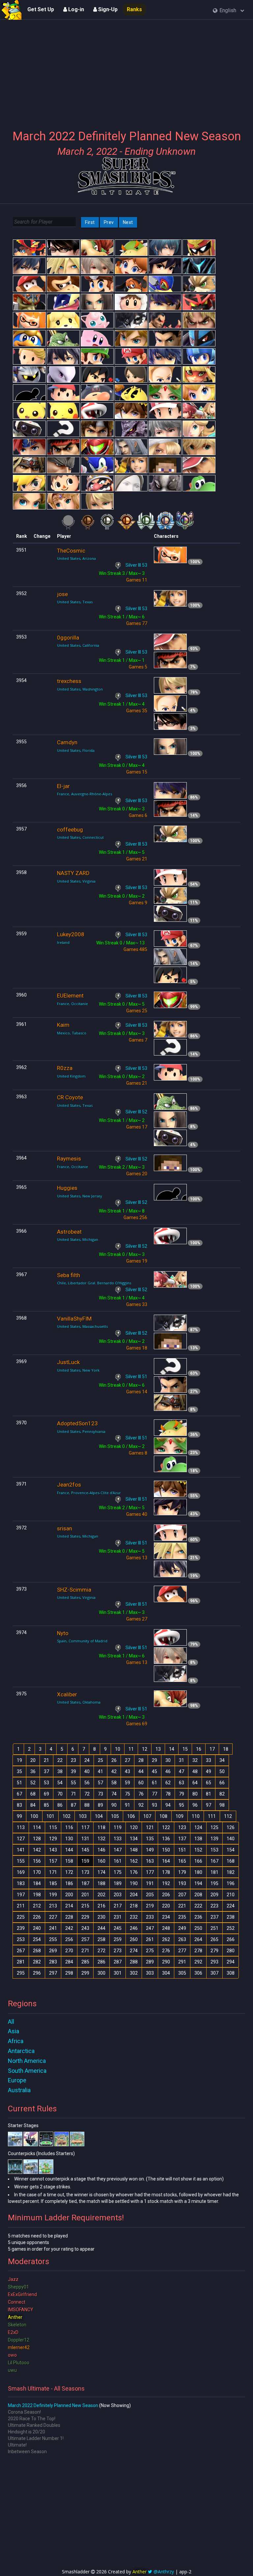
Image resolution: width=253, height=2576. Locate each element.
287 (118, 1962)
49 (209, 1771)
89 (100, 1805)
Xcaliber (67, 1694)
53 (46, 1783)
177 (150, 1872)
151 (182, 1850)
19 (19, 1760)
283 (53, 1962)
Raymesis (69, 1159)
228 (69, 1917)
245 (118, 1928)
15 (185, 1749)
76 (141, 1794)
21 (46, 1760)
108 (163, 1816)
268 (37, 1951)
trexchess (69, 681)
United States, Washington (80, 689)
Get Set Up (41, 9)
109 (180, 1816)
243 (85, 1928)
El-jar (63, 786)
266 (231, 1939)
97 (209, 1805)
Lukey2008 (71, 934)
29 (155, 1760)
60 (141, 1783)
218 (134, 1906)
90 (114, 1805)
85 (46, 1805)
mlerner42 (19, 2347)
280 (231, 1951)
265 (214, 1939)
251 (214, 1928)
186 (69, 1883)
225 (21, 1917)
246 (134, 1928)
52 (33, 1783)
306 (198, 1973)
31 (182, 1760)
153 (214, 1850)
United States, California (78, 645)
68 (33, 1794)
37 (46, 1771)
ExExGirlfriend (22, 2294)
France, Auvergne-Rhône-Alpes (84, 794)
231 (118, 1917)
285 (85, 1962)
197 (21, 1895)
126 (231, 1827)
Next (128, 222)
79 (182, 1794)
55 (73, 1783)
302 (134, 1973)
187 (85, 1883)
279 (214, 1951)
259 (118, 1939)
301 (118, 1973)
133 (118, 1839)
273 (118, 1951)
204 (134, 1895)
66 (222, 1783)
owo (12, 2355)
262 (166, 1939)
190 (134, 1883)
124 (198, 1827)
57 (100, 1783)
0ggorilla (68, 638)
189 (118, 1883)
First (90, 222)
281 (21, 1962)
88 (87, 1805)
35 (19, 1771)
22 (60, 1760)
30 (168, 1760)
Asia (14, 2031)
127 (21, 1839)
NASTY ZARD (73, 873)
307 (214, 1973)
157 (53, 1861)
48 (195, 1771)
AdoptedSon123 (77, 1423)
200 (69, 1895)
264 (198, 1939)
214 (69, 1906)
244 (101, 1928)
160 (101, 1861)
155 (21, 1861)
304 (166, 1973)
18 (226, 1749)
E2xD (13, 2332)
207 (182, 1895)
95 (182, 1805)
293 (214, 1962)
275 (150, 1951)
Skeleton (17, 2325)
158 (69, 1861)
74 (114, 1794)
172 (69, 1872)
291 (182, 1962)
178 (166, 1872)
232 (134, 1917)
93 (155, 1805)
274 (134, 1951)
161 (118, 1861)
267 (21, 1951)
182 (231, 1872)
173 (85, 1872)
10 (118, 1749)
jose (62, 594)
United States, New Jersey (80, 1196)
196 (231, 1883)
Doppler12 (19, 2340)
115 (53, 1827)
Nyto (63, 1633)
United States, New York (78, 1370)
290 (166, 1962)
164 (166, 1861)
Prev (109, 222)
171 (53, 1872)
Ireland (63, 942)
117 (85, 1827)
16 (199, 1749)
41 (100, 1771)
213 (53, 1906)
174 (101, 1872)
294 (231, 1962)
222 (198, 1906)
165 (182, 1861)
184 (37, 1883)
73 (100, 1794)
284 (69, 1962)
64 (195, 1783)
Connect (17, 2302)
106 (131, 1816)
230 (101, 1917)
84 (33, 1805)
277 (182, 1951)
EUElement (70, 996)
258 (101, 1939)
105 (115, 1816)
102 (67, 1816)
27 (127, 1760)
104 (99, 1816)
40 (87, 1771)
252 (231, 1928)
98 (222, 1805)
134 (134, 1839)
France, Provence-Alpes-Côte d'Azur (89, 1493)
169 (21, 1872)
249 (182, 1928)
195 (214, 1883)
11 (131, 1749)
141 (21, 1850)
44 (141, 1771)
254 (37, 1939)
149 (150, 1850)
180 (198, 1872)
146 (101, 1850)
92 (141, 1805)
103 (83, 1816)
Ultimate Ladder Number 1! (36, 2438)
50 (222, 1771)
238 (231, 1917)
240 (37, 1928)
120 (134, 1827)
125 (214, 1827)
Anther (15, 2317)
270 (69, 1951)
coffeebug (70, 830)
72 (87, 1794)
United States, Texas (75, 602)
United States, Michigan (78, 1239)
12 (145, 1749)
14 (172, 1749)
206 (166, 1895)
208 (198, 1895)
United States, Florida (76, 750)
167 (214, 1861)
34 (222, 1760)
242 (69, 1928)
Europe (17, 2080)
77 (155, 1794)
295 (21, 1973)
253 (21, 1939)
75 (127, 1794)
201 (85, 1895)
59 (127, 1783)
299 (85, 1973)
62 (168, 1783)
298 (69, 1973)
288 (134, 1962)
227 (53, 1917)
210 (231, 1895)
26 (114, 1760)
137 (182, 1839)
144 (69, 1850)
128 (37, 1839)
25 (100, 1760)
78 (168, 1794)
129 (53, 1839)
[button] (228, 11)
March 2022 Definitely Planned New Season (53, 2405)
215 (85, 1906)
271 (85, 1951)
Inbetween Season (27, 2452)
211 (21, 1906)
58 (114, 1783)
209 (214, 1895)
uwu (12, 2370)
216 (101, 1906)
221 (182, 1906)
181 (214, 1872)
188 (101, 1883)
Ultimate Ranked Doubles (34, 2425)
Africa (16, 2041)
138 (198, 1839)
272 (101, 1951)
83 (19, 1805)
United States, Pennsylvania (81, 1431)
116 (69, 1827)
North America (27, 2061)
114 (37, 1827)
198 (37, 1895)
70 (60, 1794)
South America (27, 2071)
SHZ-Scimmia (74, 1590)
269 (53, 1951)
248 (166, 1928)
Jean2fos (69, 1485)
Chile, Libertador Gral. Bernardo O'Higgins (94, 1283)
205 (150, 1895)
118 (101, 1827)
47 (182, 1771)
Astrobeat (69, 1232)
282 (37, 1962)
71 (73, 1794)
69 (46, 1794)
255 (53, 1939)
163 (150, 1861)
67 (19, 1794)
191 (150, 1883)
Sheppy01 (18, 2287)
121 (150, 1827)
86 (60, 1805)
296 (37, 1973)
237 (214, 1917)
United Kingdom (71, 1076)
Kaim (63, 1025)
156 (37, 1861)
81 (209, 1794)
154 (231, 1850)
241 (53, 1928)
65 (209, 1783)
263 (182, 1939)
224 (231, 1906)
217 (118, 1906)
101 (50, 1816)
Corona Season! (24, 2412)
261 (150, 1939)
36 (33, 1771)
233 (150, 1917)
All (11, 2022)
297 (53, 1973)
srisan (65, 1528)
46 (168, 1771)
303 (150, 1973)
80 (195, 1794)
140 (231, 1839)
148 (134, 1850)
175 (118, 1872)
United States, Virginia (76, 881)
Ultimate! (17, 2445)
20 (33, 1760)
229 (85, 1917)
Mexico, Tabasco (72, 1033)
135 (150, 1839)
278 (198, 1951)
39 (73, 1771)
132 (101, 1839)
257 (85, 1939)
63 (182, 1783)
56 (87, 1783)
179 (182, 1872)
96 (195, 1805)
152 (198, 1850)
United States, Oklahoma (79, 1702)
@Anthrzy (164, 2572)
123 (182, 1827)
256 (69, 1939)
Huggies (67, 1188)
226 (37, 1917)
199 (53, 1895)
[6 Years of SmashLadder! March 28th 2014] (12, 10)
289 (150, 1962)
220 (166, 1906)
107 (147, 1816)
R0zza (65, 1068)
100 (34, 1816)
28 (141, 1760)
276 (166, 1951)
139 (214, 1839)
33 (209, 1760)
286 (101, 1962)
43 (127, 1771)
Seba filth (69, 1275)
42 (114, 1771)
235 (182, 1917)
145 (85, 1850)
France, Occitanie (72, 1004)
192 (166, 1883)
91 (127, 1805)
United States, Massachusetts (82, 1326)
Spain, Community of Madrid (82, 1641)
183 (21, 1883)
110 (196, 1816)
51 (19, 1783)
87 (73, 1805)
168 (231, 1861)
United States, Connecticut (80, 837)
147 (118, 1850)
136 (166, 1839)
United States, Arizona (76, 558)
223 (214, 1906)
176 (134, 1872)
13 (158, 1749)
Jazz (13, 2279)
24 (87, 1760)
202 (101, 1895)
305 (182, 1973)
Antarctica (21, 2051)
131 (85, 1839)
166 (198, 1861)
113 (21, 1827)
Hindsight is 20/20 (27, 2432)
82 (222, 1794)
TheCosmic (71, 551)
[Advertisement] (126, 71)
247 (150, 1928)
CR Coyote (70, 1097)
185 (53, 1883)
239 (21, 1928)
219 (150, 1906)
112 (228, 1816)
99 (19, 1816)
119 (118, 1827)
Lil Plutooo (19, 2363)
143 (53, 1850)
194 (198, 1883)
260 (134, 1939)
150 (166, 1850)
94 (168, 1805)
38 (60, 1771)
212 (37, 1906)
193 (182, 1883)
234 (166, 1917)
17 (212, 1749)
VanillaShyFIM (74, 1319)
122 (166, 1827)
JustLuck (68, 1362)
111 (212, 1816)
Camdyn (67, 742)
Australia (19, 2090)
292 (198, 1962)
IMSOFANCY (21, 2310)
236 (198, 1917)
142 (37, 1850)
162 (134, 1861)
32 (195, 1760)
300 (101, 1973)
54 (60, 1783)
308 (231, 1973)
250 (198, 1928)
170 (37, 1872)
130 (69, 1839)
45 (155, 1771)
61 (155, 1783)
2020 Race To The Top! (32, 2419)
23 (73, 1760)
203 (118, 1895)
